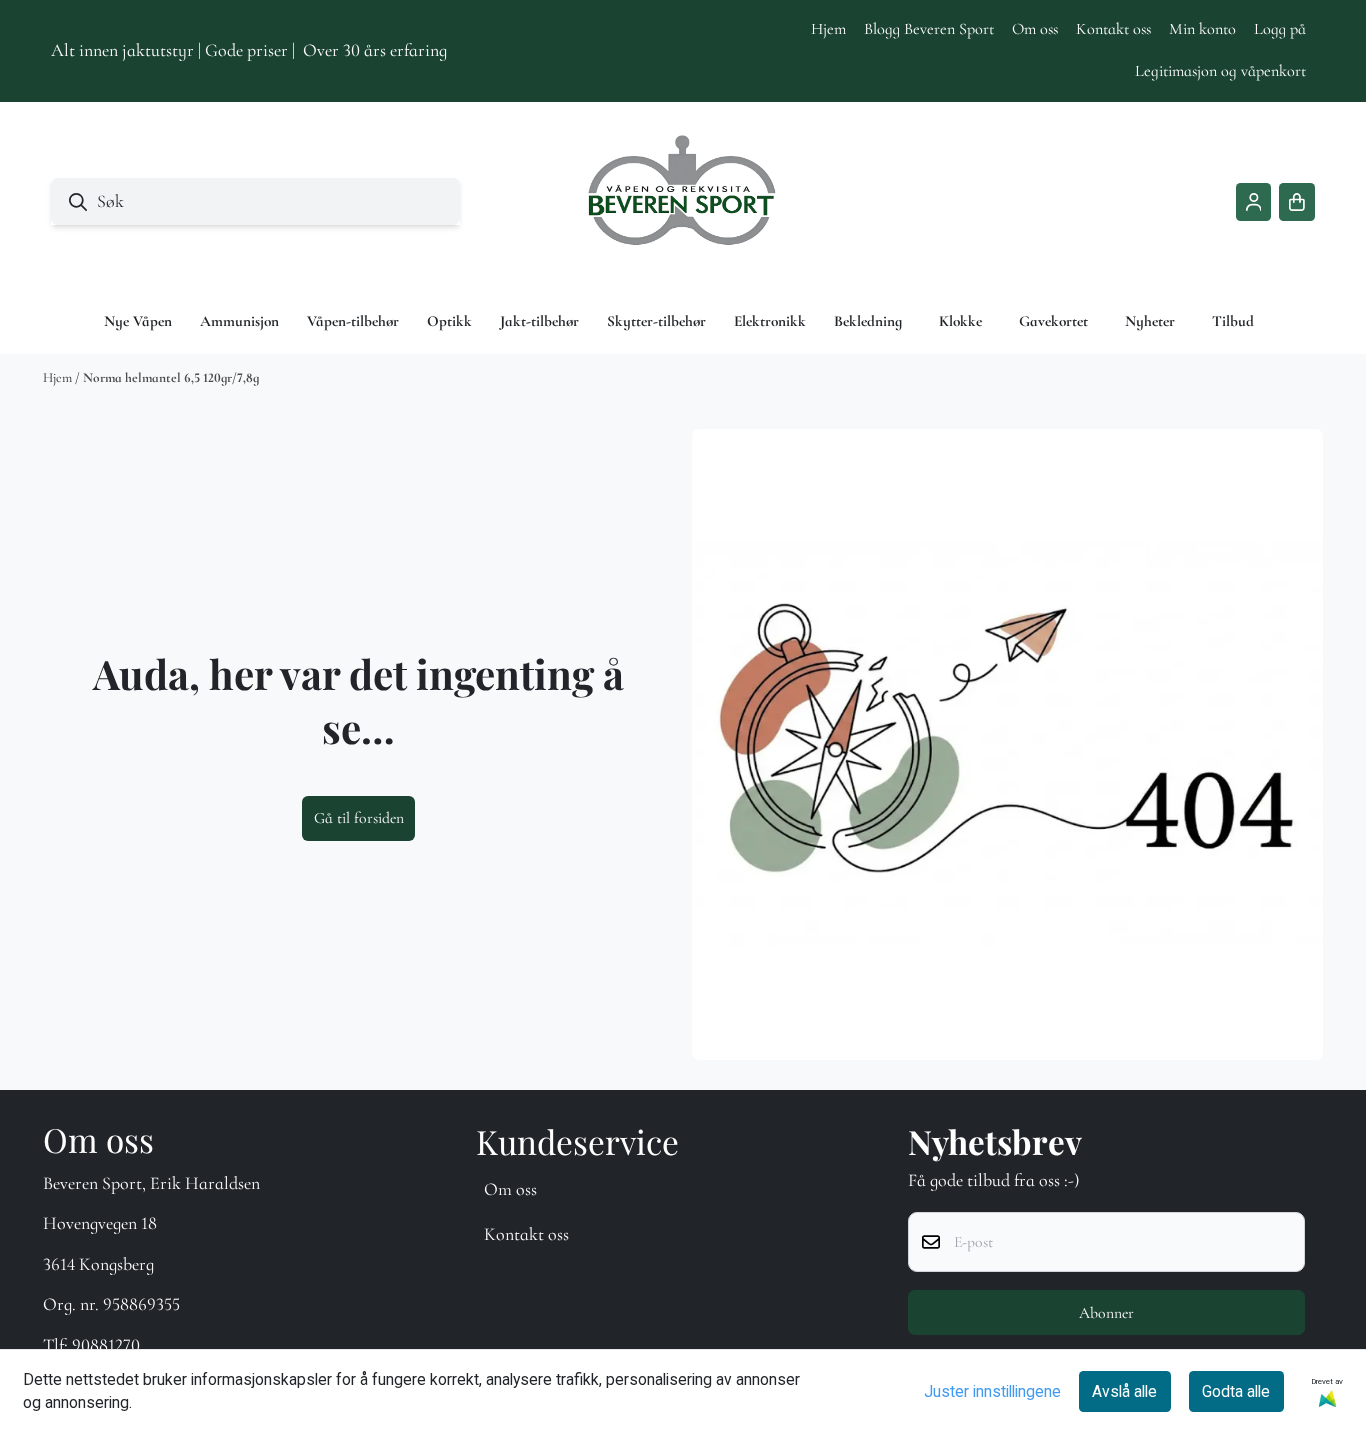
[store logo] (683, 202)
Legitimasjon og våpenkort (1220, 71)
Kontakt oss (1113, 29)
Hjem (828, 29)
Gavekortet (1053, 321)
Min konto (1202, 29)
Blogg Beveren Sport (929, 29)
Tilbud (1233, 321)
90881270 (106, 1345)
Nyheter (1150, 321)
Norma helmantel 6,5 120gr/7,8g (171, 378)
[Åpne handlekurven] (1297, 202)
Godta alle (1236, 1391)
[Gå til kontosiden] (1254, 202)
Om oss (1035, 29)
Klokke (960, 321)
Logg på (1280, 29)
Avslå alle (1124, 1391)
